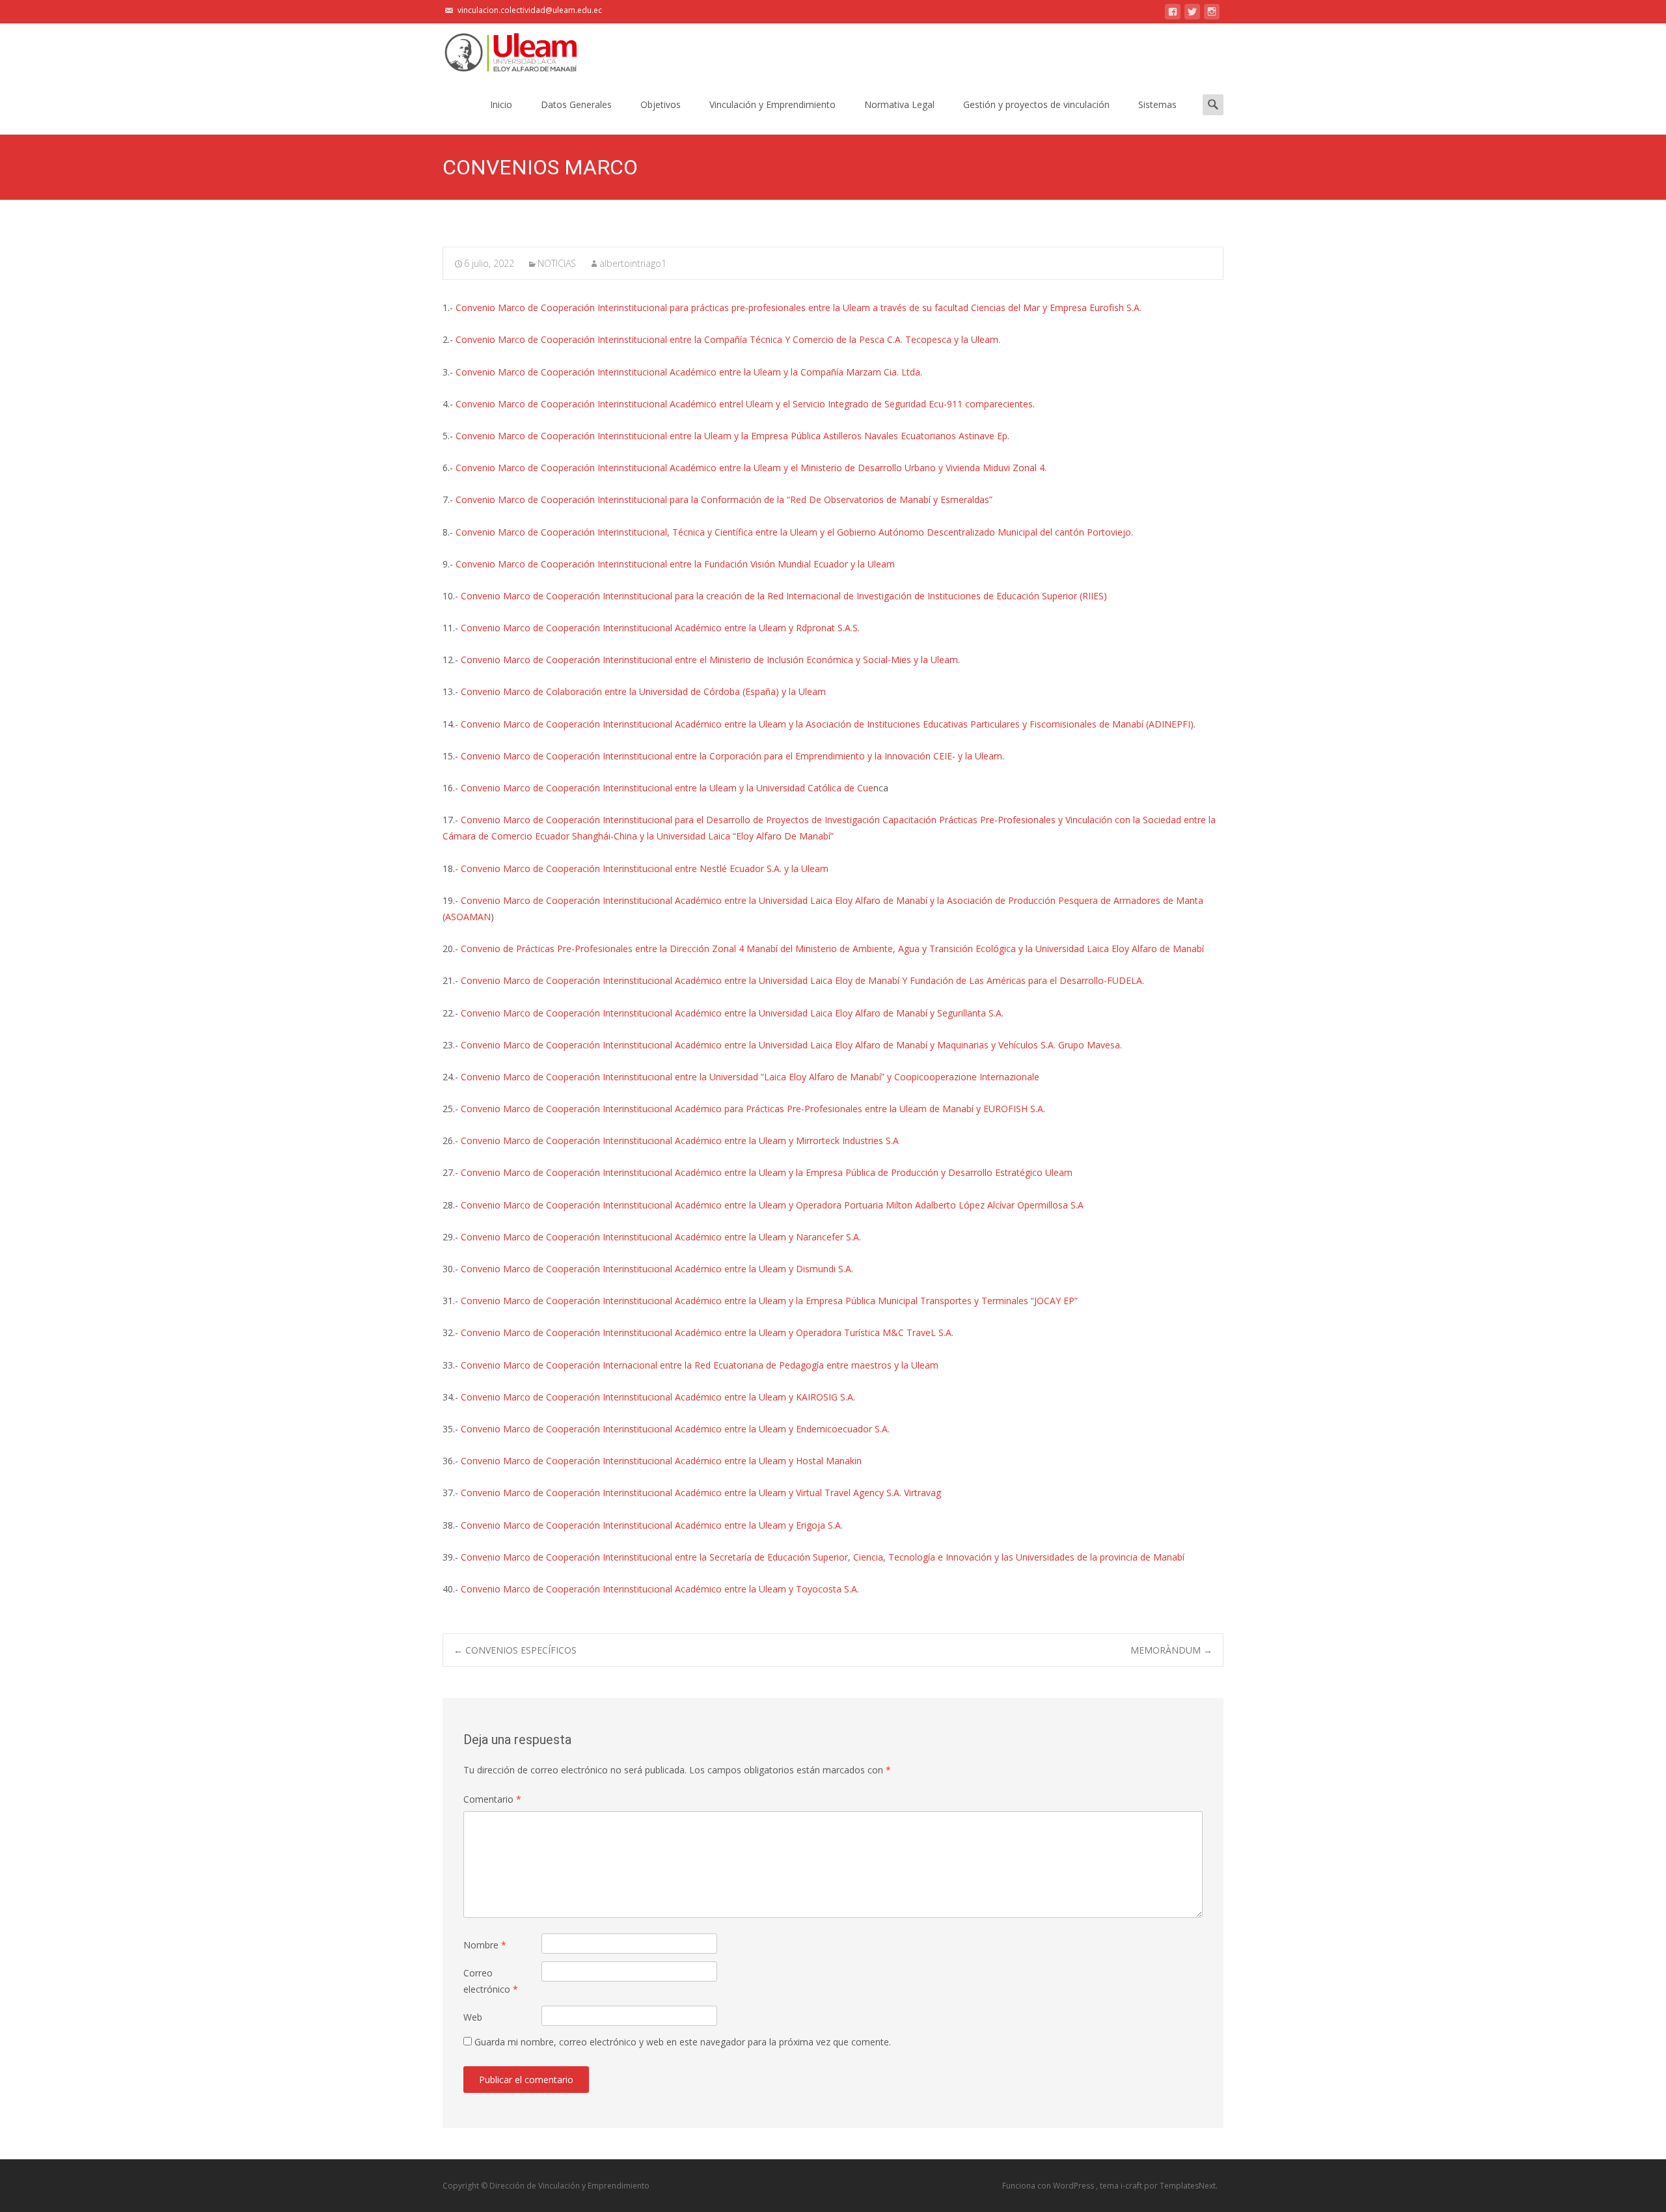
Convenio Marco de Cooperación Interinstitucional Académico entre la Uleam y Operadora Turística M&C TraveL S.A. (707, 1332)
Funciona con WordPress (1049, 2186)
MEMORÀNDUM (1171, 1650)
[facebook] (1173, 14)
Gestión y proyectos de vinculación (1036, 104)
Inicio (501, 104)
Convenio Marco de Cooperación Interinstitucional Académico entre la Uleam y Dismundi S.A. (657, 1269)
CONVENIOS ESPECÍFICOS (515, 1650)
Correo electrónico (491, 1981)
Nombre (485, 1945)
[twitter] (1192, 14)
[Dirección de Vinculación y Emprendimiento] (500, 49)
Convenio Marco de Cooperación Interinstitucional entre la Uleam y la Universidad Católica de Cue (667, 788)
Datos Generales (576, 104)
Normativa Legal (899, 104)
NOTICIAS (557, 263)
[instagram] (1212, 14)
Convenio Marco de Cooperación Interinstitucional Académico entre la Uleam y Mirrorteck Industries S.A (680, 1140)
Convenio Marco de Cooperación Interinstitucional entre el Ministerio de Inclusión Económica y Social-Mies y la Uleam (709, 660)
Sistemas (1157, 104)
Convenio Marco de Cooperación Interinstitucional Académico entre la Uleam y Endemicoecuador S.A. (675, 1429)
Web (473, 2017)
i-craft (1132, 2186)
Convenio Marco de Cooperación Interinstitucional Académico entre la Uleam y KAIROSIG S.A (657, 1397)
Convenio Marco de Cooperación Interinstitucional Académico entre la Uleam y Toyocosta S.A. (660, 1589)
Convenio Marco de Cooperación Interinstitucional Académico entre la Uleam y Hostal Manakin (661, 1461)
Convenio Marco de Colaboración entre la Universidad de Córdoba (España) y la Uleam (643, 691)
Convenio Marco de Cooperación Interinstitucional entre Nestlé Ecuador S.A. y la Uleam (645, 868)
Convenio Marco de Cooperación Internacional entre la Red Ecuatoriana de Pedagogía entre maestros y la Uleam (700, 1365)
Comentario (492, 1799)
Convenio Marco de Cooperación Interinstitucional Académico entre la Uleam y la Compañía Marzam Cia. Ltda (688, 372)
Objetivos (661, 104)
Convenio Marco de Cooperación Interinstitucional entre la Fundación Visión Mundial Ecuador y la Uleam (675, 564)
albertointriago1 (633, 263)
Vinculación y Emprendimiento (772, 104)
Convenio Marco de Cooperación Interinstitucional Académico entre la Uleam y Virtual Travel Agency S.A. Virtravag (701, 1493)
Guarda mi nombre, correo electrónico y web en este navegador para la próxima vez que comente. (683, 2042)
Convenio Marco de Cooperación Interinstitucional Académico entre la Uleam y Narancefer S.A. (661, 1237)
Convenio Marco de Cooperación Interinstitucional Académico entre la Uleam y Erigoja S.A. (652, 1525)
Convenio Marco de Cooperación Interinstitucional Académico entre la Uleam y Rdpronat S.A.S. (660, 628)
